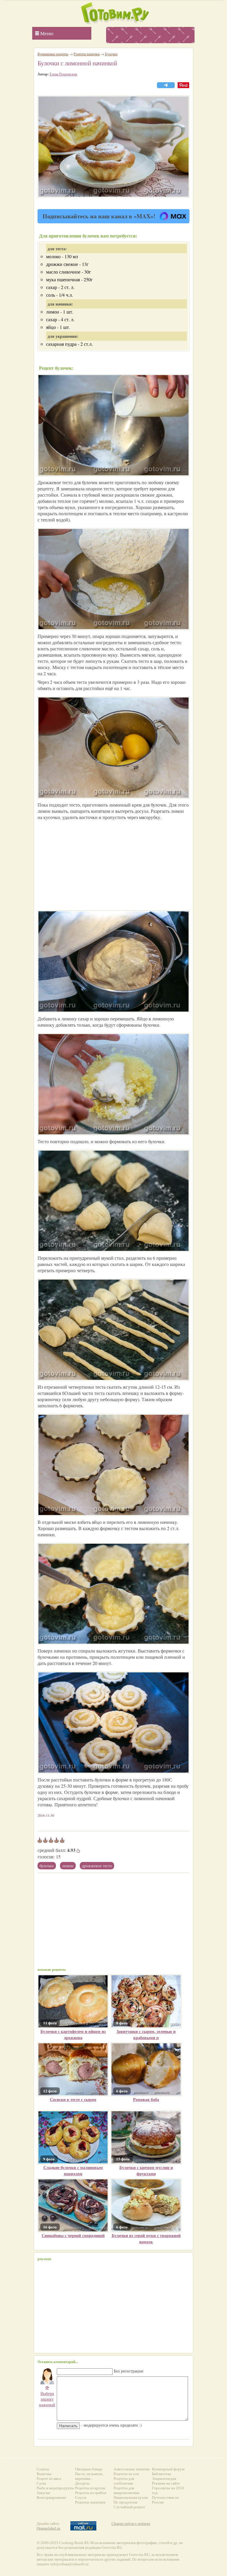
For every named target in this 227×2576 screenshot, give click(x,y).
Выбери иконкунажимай (47, 2396)
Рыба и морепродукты (55, 2488)
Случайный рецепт (129, 2507)
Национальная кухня (131, 2497)
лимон (68, 1866)
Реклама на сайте (166, 2483)
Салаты (43, 2469)
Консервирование (51, 2497)
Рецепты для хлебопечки (124, 2481)
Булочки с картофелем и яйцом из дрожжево (73, 2034)
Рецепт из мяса (49, 2479)
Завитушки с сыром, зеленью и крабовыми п (146, 2034)
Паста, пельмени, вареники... (89, 2476)
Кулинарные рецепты (53, 54)
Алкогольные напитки (132, 2469)
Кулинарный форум (168, 2469)
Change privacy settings (131, 2523)
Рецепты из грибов (91, 2493)
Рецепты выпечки (87, 54)
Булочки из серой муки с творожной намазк (146, 2239)
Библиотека (162, 2474)
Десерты (82, 2483)
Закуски (43, 2493)
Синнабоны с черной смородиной (73, 2235)
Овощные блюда (89, 2469)
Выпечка (44, 2474)
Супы (41, 2483)
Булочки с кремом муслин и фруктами (146, 2170)
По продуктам (125, 2502)
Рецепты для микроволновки (126, 2490)
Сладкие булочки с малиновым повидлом (73, 2170)
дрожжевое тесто (97, 1866)
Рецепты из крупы (90, 2488)
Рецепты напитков (90, 2502)
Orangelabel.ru (48, 2528)
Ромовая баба (146, 2099)
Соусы (81, 2497)
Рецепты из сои (126, 2474)
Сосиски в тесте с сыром (73, 2099)
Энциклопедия (164, 2479)
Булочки (47, 1866)
